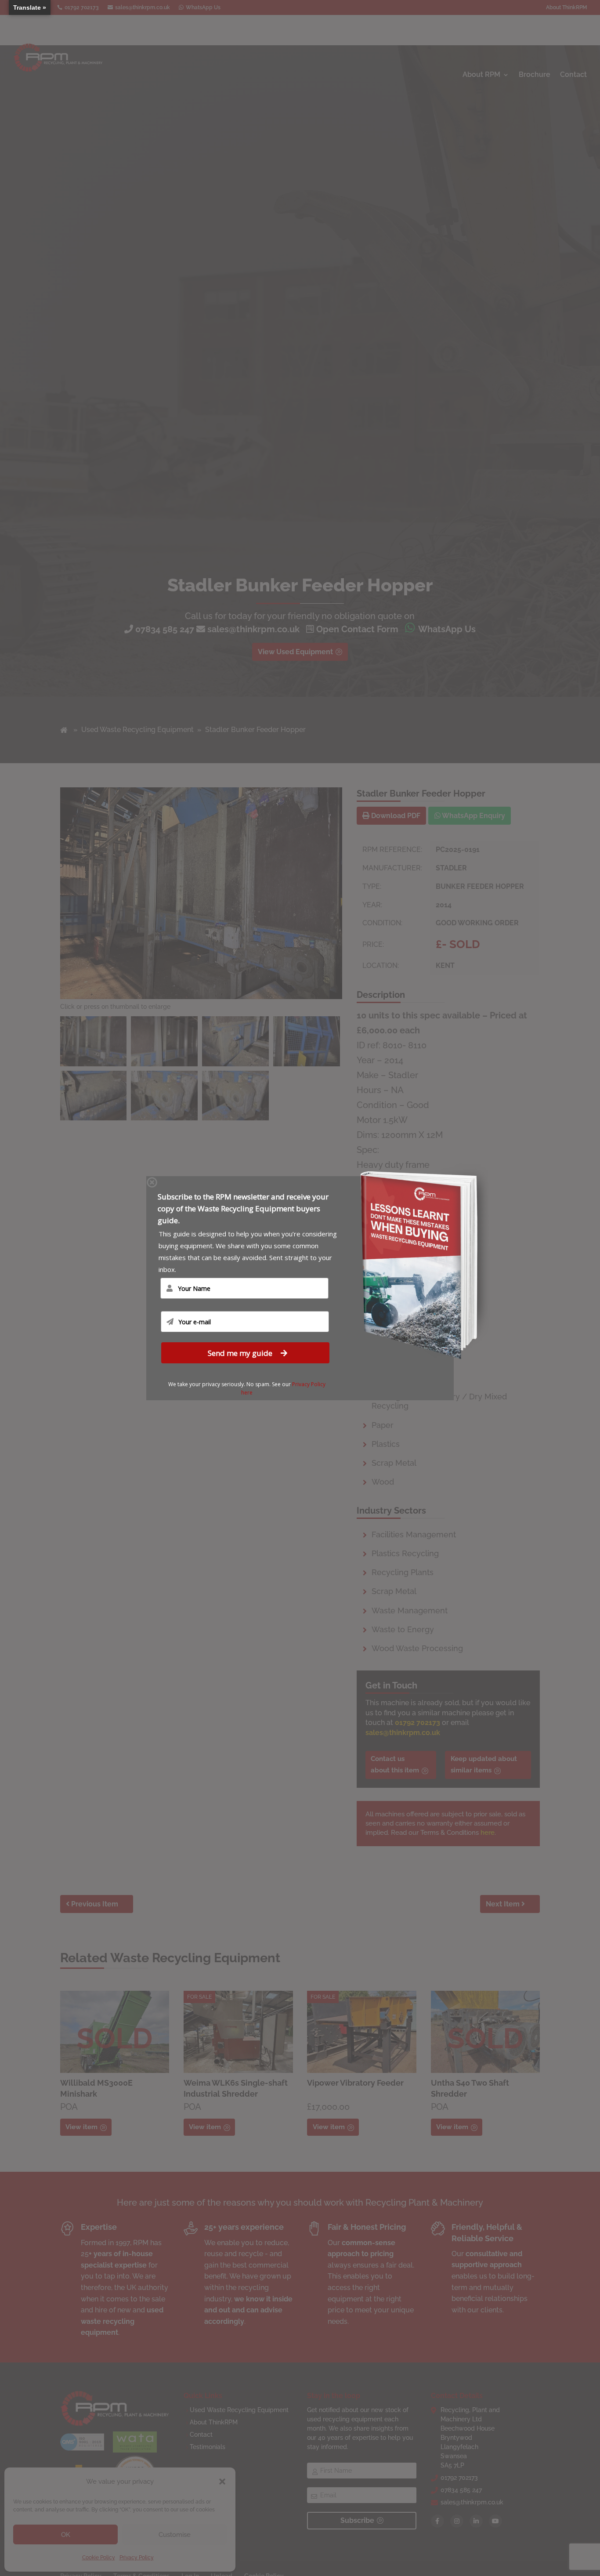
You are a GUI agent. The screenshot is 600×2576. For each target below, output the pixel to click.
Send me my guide (241, 1353)
